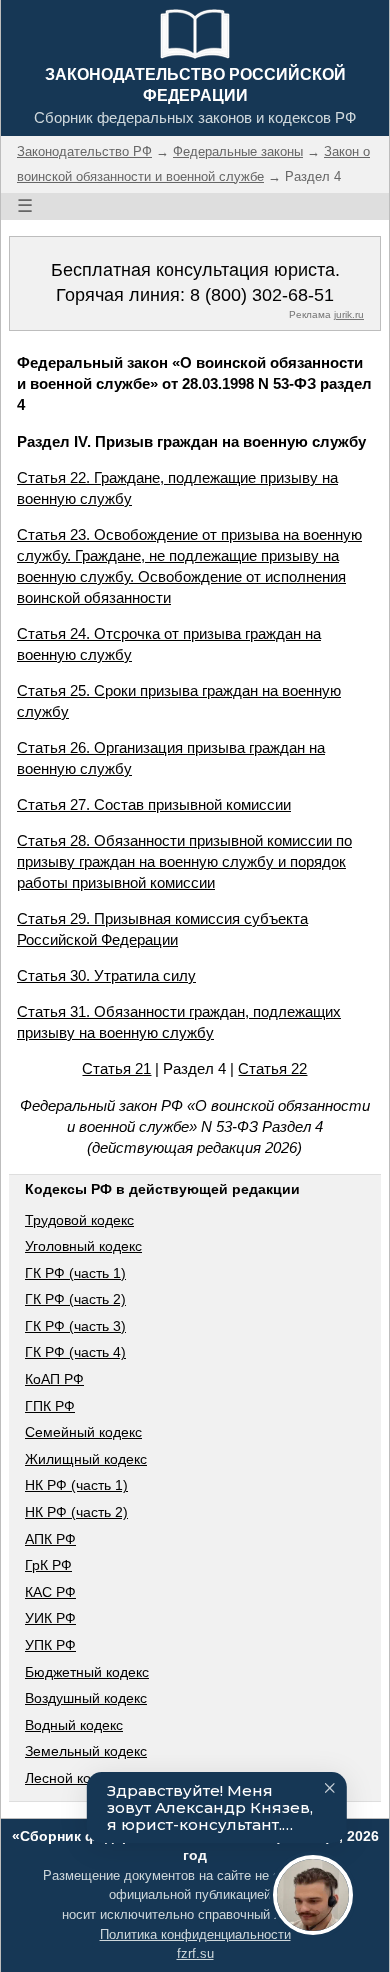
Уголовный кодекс (83, 1246)
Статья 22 (272, 1068)
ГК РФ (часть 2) (75, 1299)
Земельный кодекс (86, 1751)
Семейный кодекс (83, 1432)
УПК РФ (50, 1645)
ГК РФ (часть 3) (75, 1326)
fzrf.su (195, 1953)
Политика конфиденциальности (195, 1934)
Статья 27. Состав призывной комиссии (154, 804)
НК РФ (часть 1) (76, 1485)
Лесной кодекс (72, 1778)
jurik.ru (349, 314)
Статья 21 (116, 1068)
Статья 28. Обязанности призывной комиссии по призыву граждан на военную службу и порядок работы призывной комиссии (184, 861)
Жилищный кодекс (86, 1459)
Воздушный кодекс (86, 1698)
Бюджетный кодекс (87, 1672)
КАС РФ (50, 1592)
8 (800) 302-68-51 (262, 295)
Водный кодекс (74, 1725)
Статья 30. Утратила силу (106, 975)
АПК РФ (50, 1539)
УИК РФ (50, 1618)
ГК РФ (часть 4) (75, 1352)
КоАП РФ (54, 1379)
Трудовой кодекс (79, 1220)
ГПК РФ (50, 1406)
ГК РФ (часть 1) (75, 1273)
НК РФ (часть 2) (76, 1512)
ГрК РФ (48, 1565)
